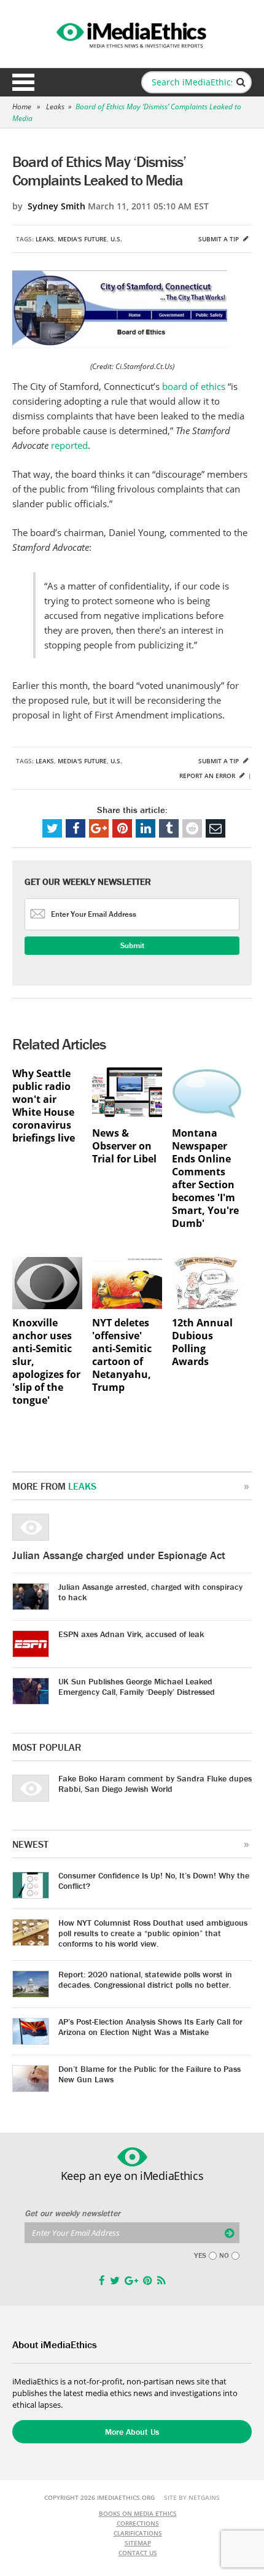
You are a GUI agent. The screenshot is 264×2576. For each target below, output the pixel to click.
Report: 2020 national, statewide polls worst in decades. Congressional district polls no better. (145, 1979)
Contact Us (138, 2553)
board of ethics (194, 386)
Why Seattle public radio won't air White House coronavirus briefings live (44, 1106)
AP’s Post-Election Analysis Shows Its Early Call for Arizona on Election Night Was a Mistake (150, 2027)
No (224, 2255)
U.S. (116, 239)
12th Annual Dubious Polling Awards (202, 1342)
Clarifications (138, 2533)
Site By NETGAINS (192, 2497)
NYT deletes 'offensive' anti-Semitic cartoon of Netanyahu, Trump (122, 1355)
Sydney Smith (56, 206)
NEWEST (30, 1844)
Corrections (138, 2523)
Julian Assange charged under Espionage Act (119, 1555)
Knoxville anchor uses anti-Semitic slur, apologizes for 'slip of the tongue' (46, 1362)
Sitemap (138, 2543)
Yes (200, 2255)
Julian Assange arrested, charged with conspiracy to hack (150, 1592)
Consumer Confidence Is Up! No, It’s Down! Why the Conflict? (154, 1881)
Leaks (55, 107)
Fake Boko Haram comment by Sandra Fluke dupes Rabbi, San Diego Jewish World (155, 1784)
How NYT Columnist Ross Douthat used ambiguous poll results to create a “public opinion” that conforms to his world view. (153, 1933)
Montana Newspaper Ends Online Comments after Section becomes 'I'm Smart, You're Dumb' (205, 1178)
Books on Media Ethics (138, 2513)
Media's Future (82, 239)
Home (22, 107)
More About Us (132, 2432)
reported (69, 445)
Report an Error (208, 776)
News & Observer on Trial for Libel (124, 1146)
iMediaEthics (132, 33)
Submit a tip (219, 239)
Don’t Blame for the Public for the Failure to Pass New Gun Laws (149, 2074)
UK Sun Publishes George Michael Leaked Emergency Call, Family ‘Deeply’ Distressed (137, 1687)
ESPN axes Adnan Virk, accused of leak (131, 1634)
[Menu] (23, 82)
